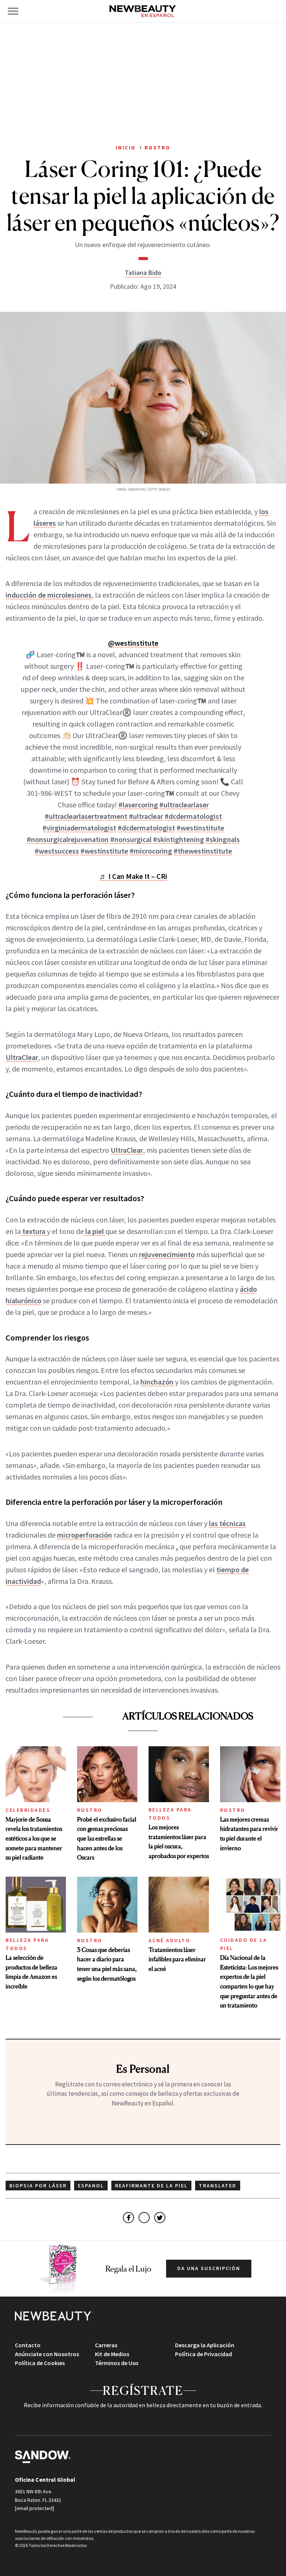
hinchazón (157, 1382)
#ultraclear (146, 816)
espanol (91, 2186)
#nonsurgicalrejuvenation (68, 839)
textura (34, 1231)
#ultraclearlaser (184, 805)
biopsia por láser (38, 2186)
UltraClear (22, 1057)
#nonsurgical (131, 839)
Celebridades (28, 1810)
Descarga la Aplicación (205, 2345)
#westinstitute (200, 828)
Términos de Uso (117, 2363)
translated (218, 2186)
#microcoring (151, 851)
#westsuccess (57, 851)
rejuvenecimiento (167, 1254)
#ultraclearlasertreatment (86, 816)
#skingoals (223, 839)
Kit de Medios (112, 2354)
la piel (95, 1231)
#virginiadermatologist (79, 828)
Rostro (90, 1810)
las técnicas (227, 1523)
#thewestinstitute (203, 851)
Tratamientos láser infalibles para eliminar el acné (177, 1959)
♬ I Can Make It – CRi (133, 876)
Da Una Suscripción (209, 2268)
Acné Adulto (170, 1940)
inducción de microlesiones (49, 595)
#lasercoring (138, 805)
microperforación (85, 1535)
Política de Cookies (40, 2363)
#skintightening (179, 839)
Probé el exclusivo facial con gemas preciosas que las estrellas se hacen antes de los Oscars (107, 1838)
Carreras (106, 2345)
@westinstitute (133, 643)
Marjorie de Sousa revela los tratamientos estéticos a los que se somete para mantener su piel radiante (34, 1838)
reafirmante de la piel (151, 2186)
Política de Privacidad (204, 2354)
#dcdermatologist (193, 816)
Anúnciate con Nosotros (47, 2354)
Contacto (28, 2345)
